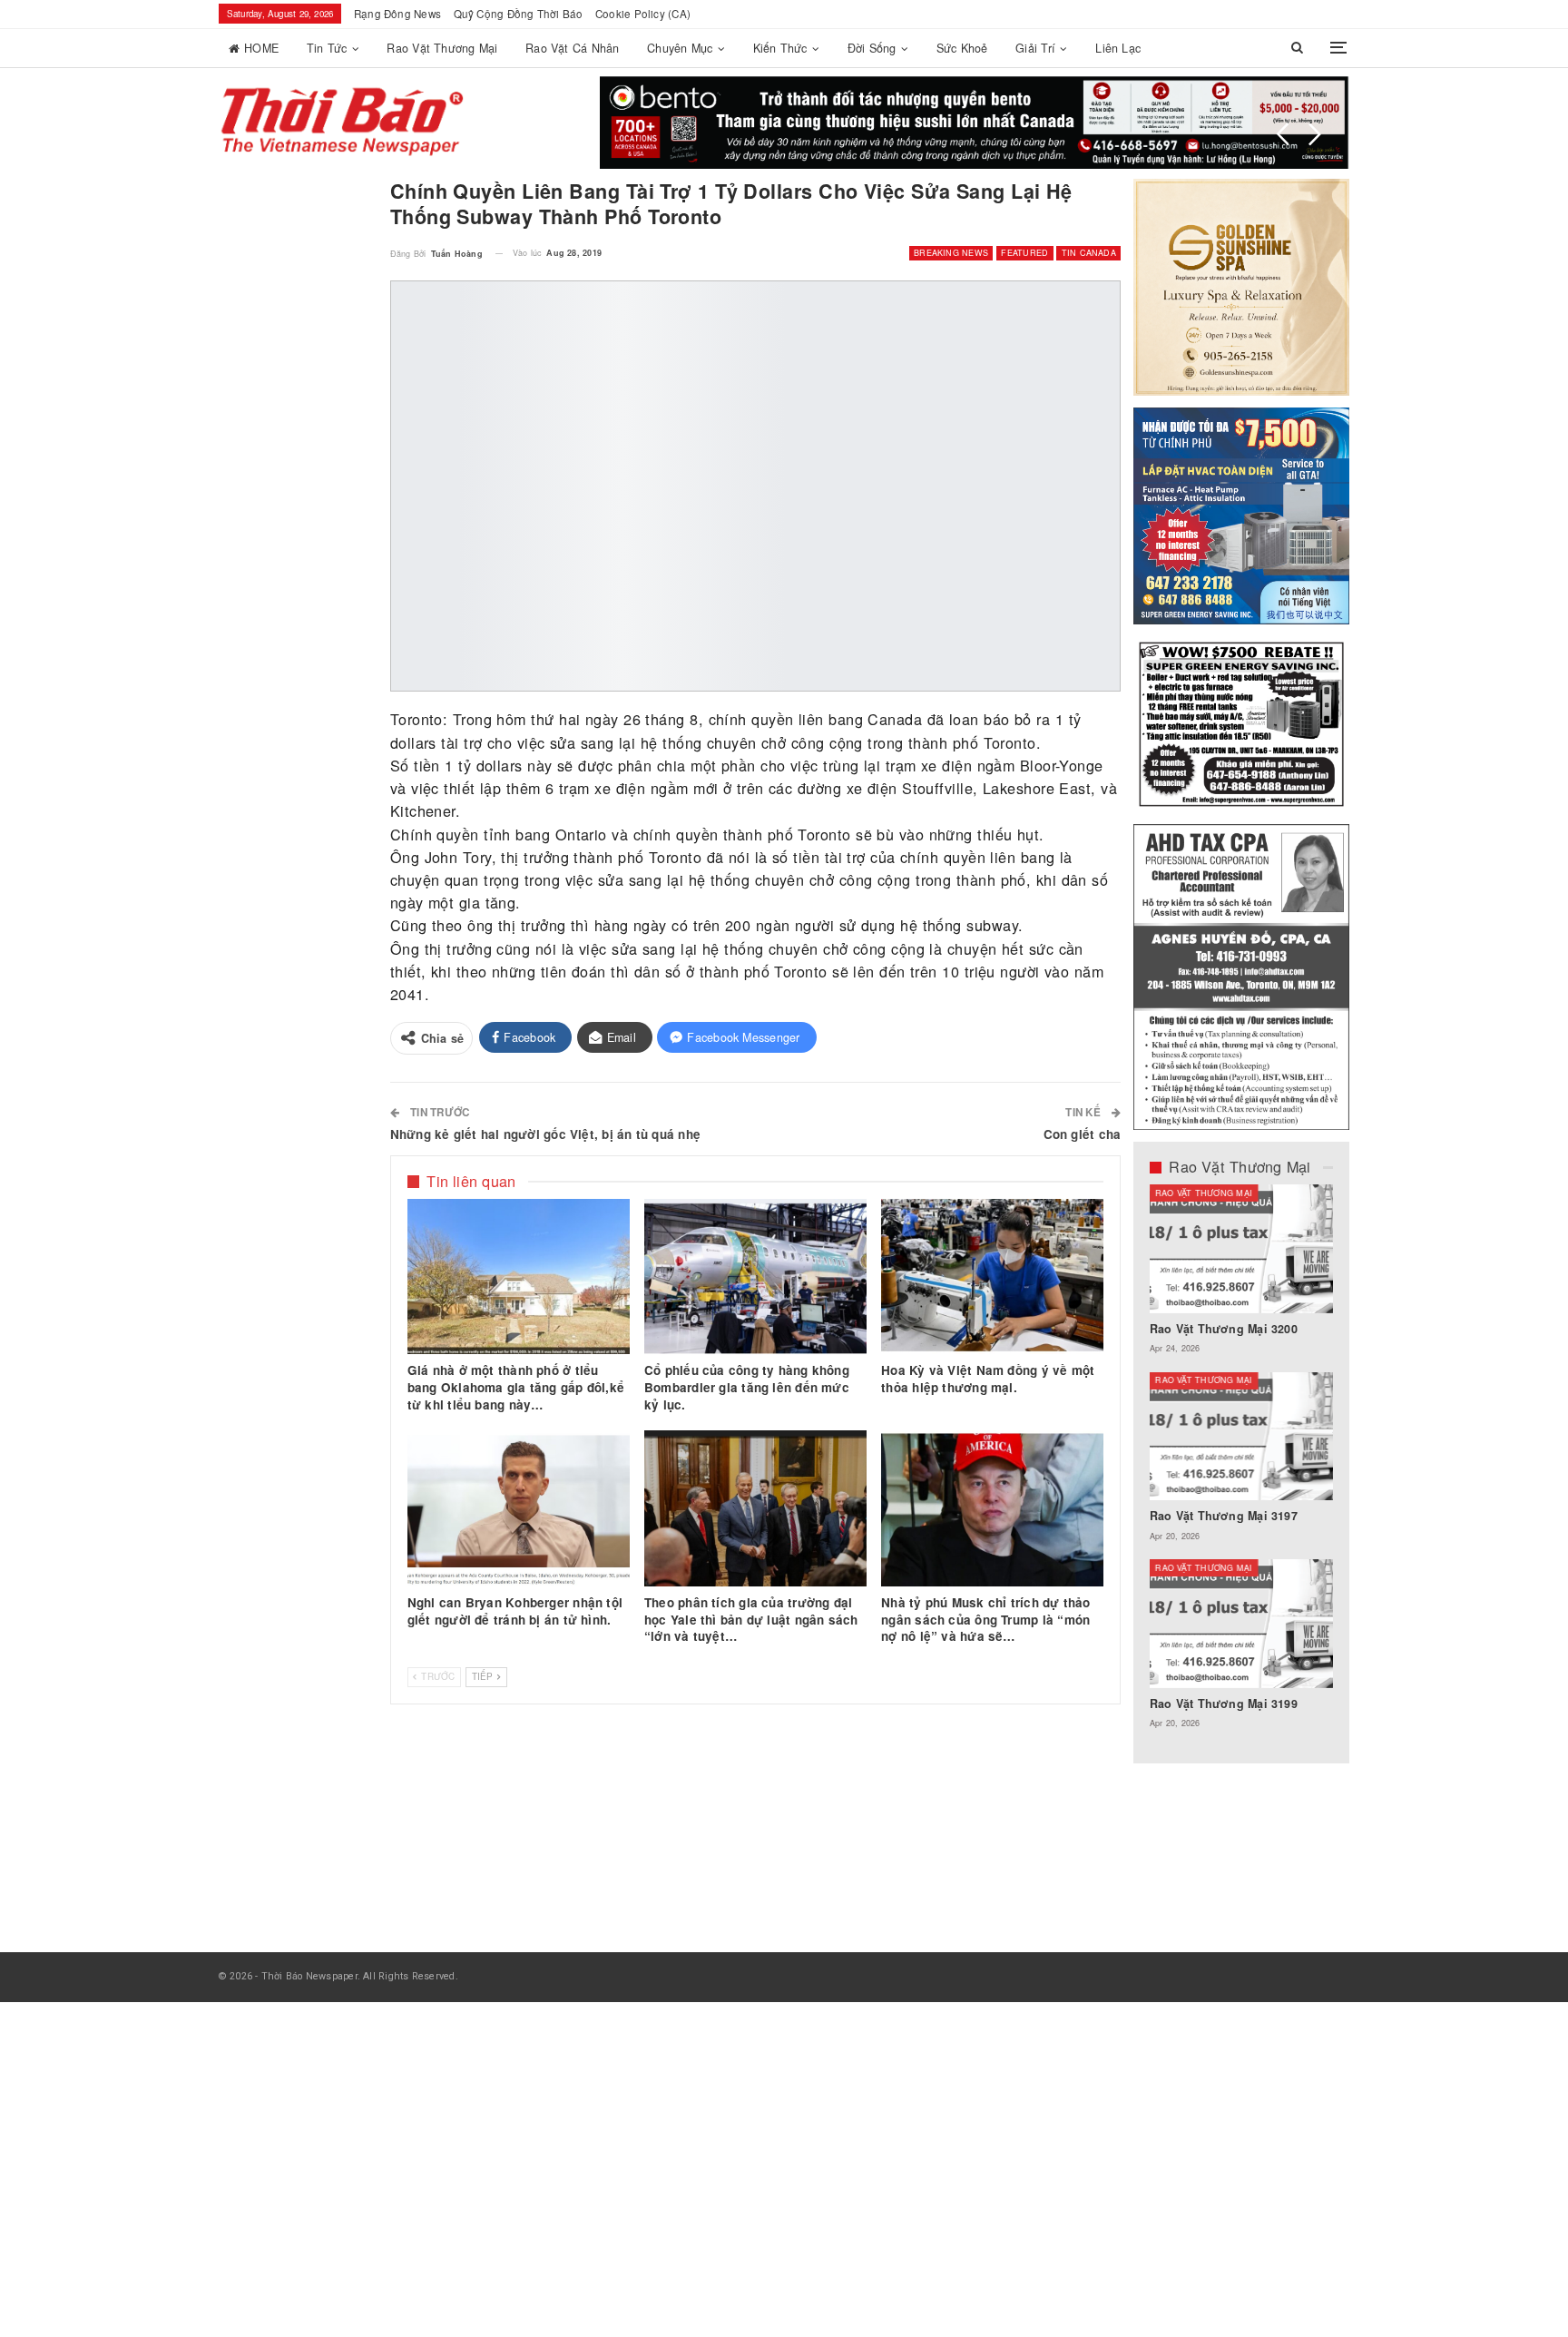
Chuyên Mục (680, 48)
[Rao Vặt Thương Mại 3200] (1242, 1249)
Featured (1024, 253)
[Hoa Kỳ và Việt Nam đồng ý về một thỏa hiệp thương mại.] (992, 1277)
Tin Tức (327, 48)
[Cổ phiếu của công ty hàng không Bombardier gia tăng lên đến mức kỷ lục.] (755, 1277)
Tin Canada (1089, 253)
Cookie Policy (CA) (643, 14)
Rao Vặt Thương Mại (442, 48)
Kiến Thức (780, 48)
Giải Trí (1035, 48)
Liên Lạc (1118, 48)
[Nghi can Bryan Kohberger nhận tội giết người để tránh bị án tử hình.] (519, 1508)
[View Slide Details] (975, 123)
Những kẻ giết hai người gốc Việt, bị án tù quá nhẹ (545, 1134)
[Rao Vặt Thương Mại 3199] (1242, 1624)
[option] (1242, 1466)
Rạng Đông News (397, 14)
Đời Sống (872, 48)
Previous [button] (1283, 134)
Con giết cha (1083, 1134)
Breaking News (951, 253)
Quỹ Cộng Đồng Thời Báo (519, 14)
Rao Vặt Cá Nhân (572, 48)
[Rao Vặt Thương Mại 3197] (1242, 1437)
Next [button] (1315, 134)
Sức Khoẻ (962, 48)
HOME (261, 48)
